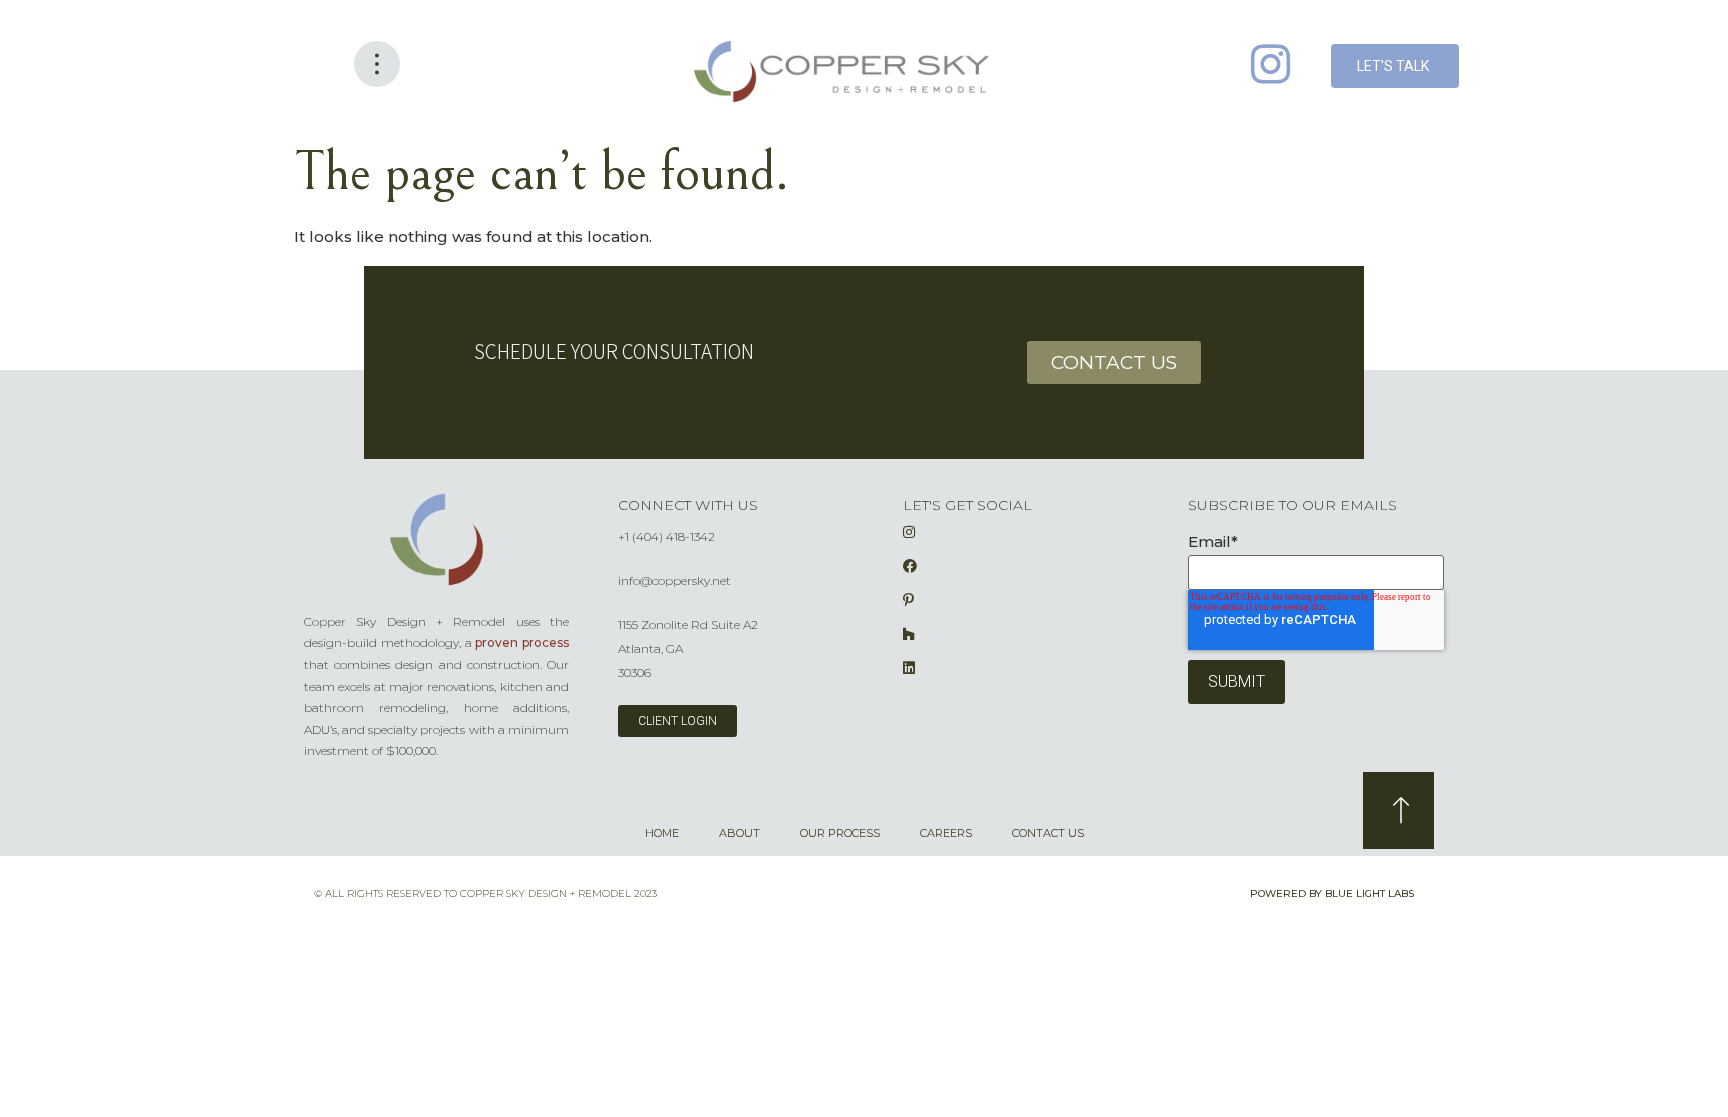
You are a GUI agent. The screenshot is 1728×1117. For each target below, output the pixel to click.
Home (662, 833)
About (739, 833)
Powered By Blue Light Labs (1332, 893)
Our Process (840, 833)
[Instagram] (1270, 64)
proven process (522, 642)
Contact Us (1048, 833)
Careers (946, 833)
